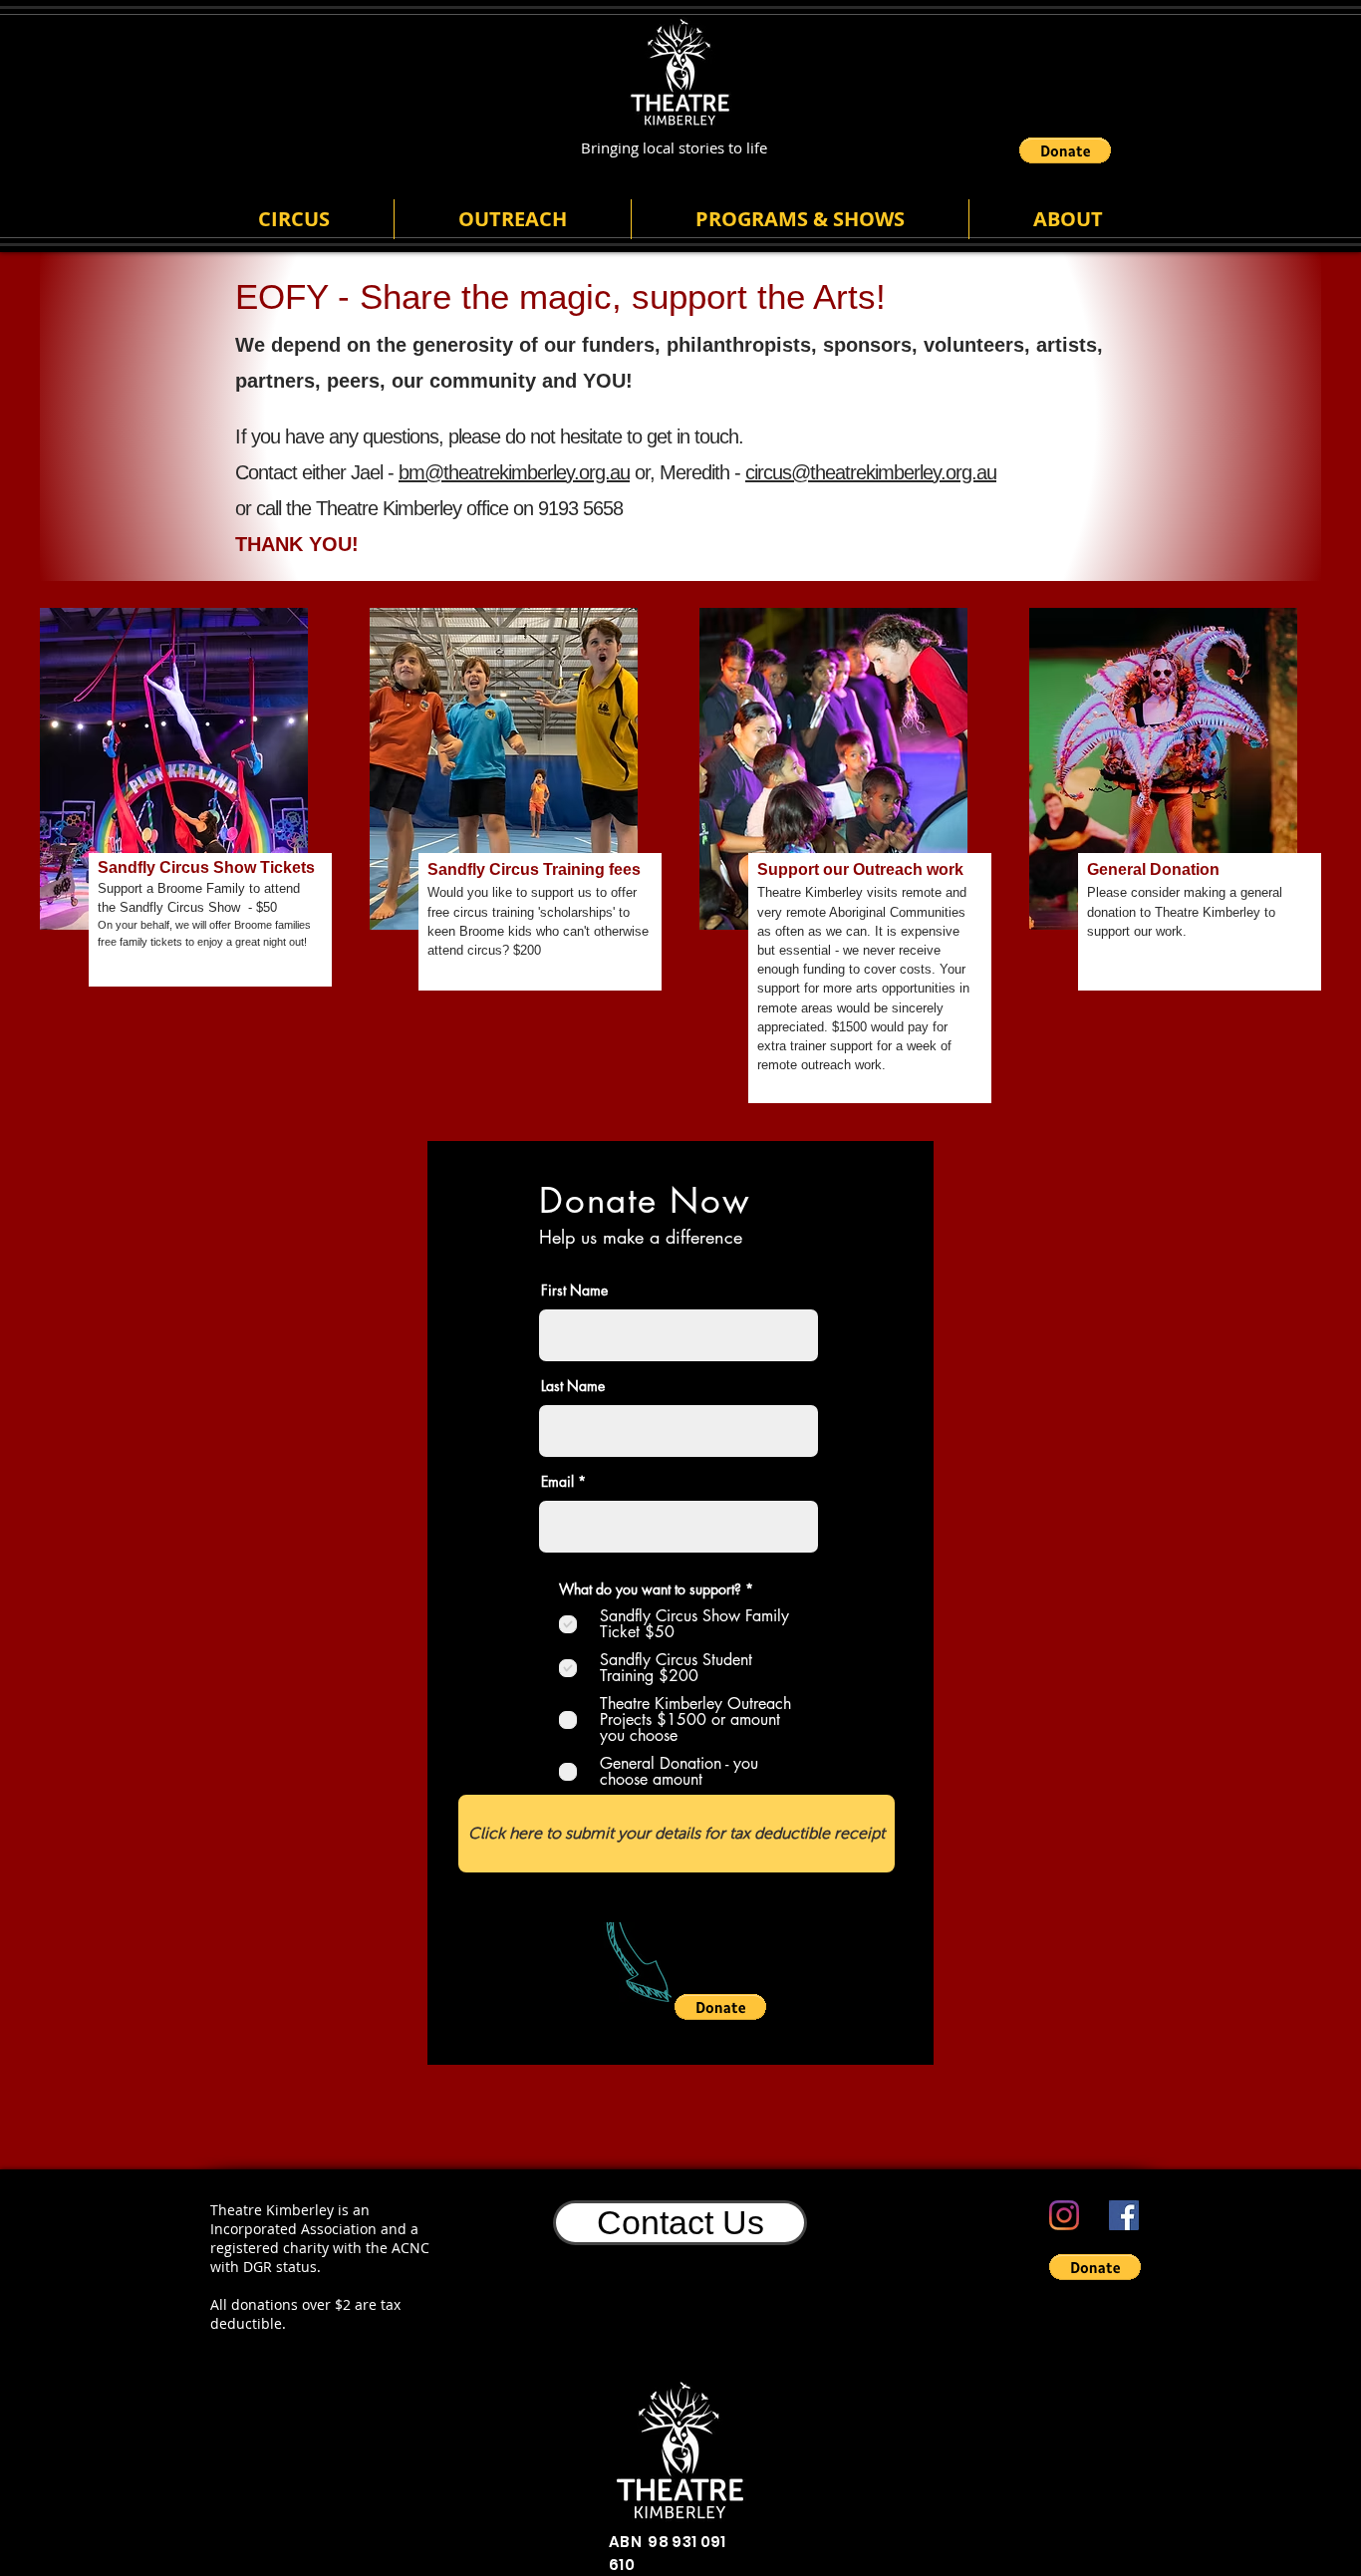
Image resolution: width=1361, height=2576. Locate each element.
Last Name (573, 1386)
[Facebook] (1124, 2215)
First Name (574, 1290)
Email (557, 1482)
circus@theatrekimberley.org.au (871, 472)
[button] (1065, 150)
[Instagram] (1064, 2215)
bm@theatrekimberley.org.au (514, 472)
